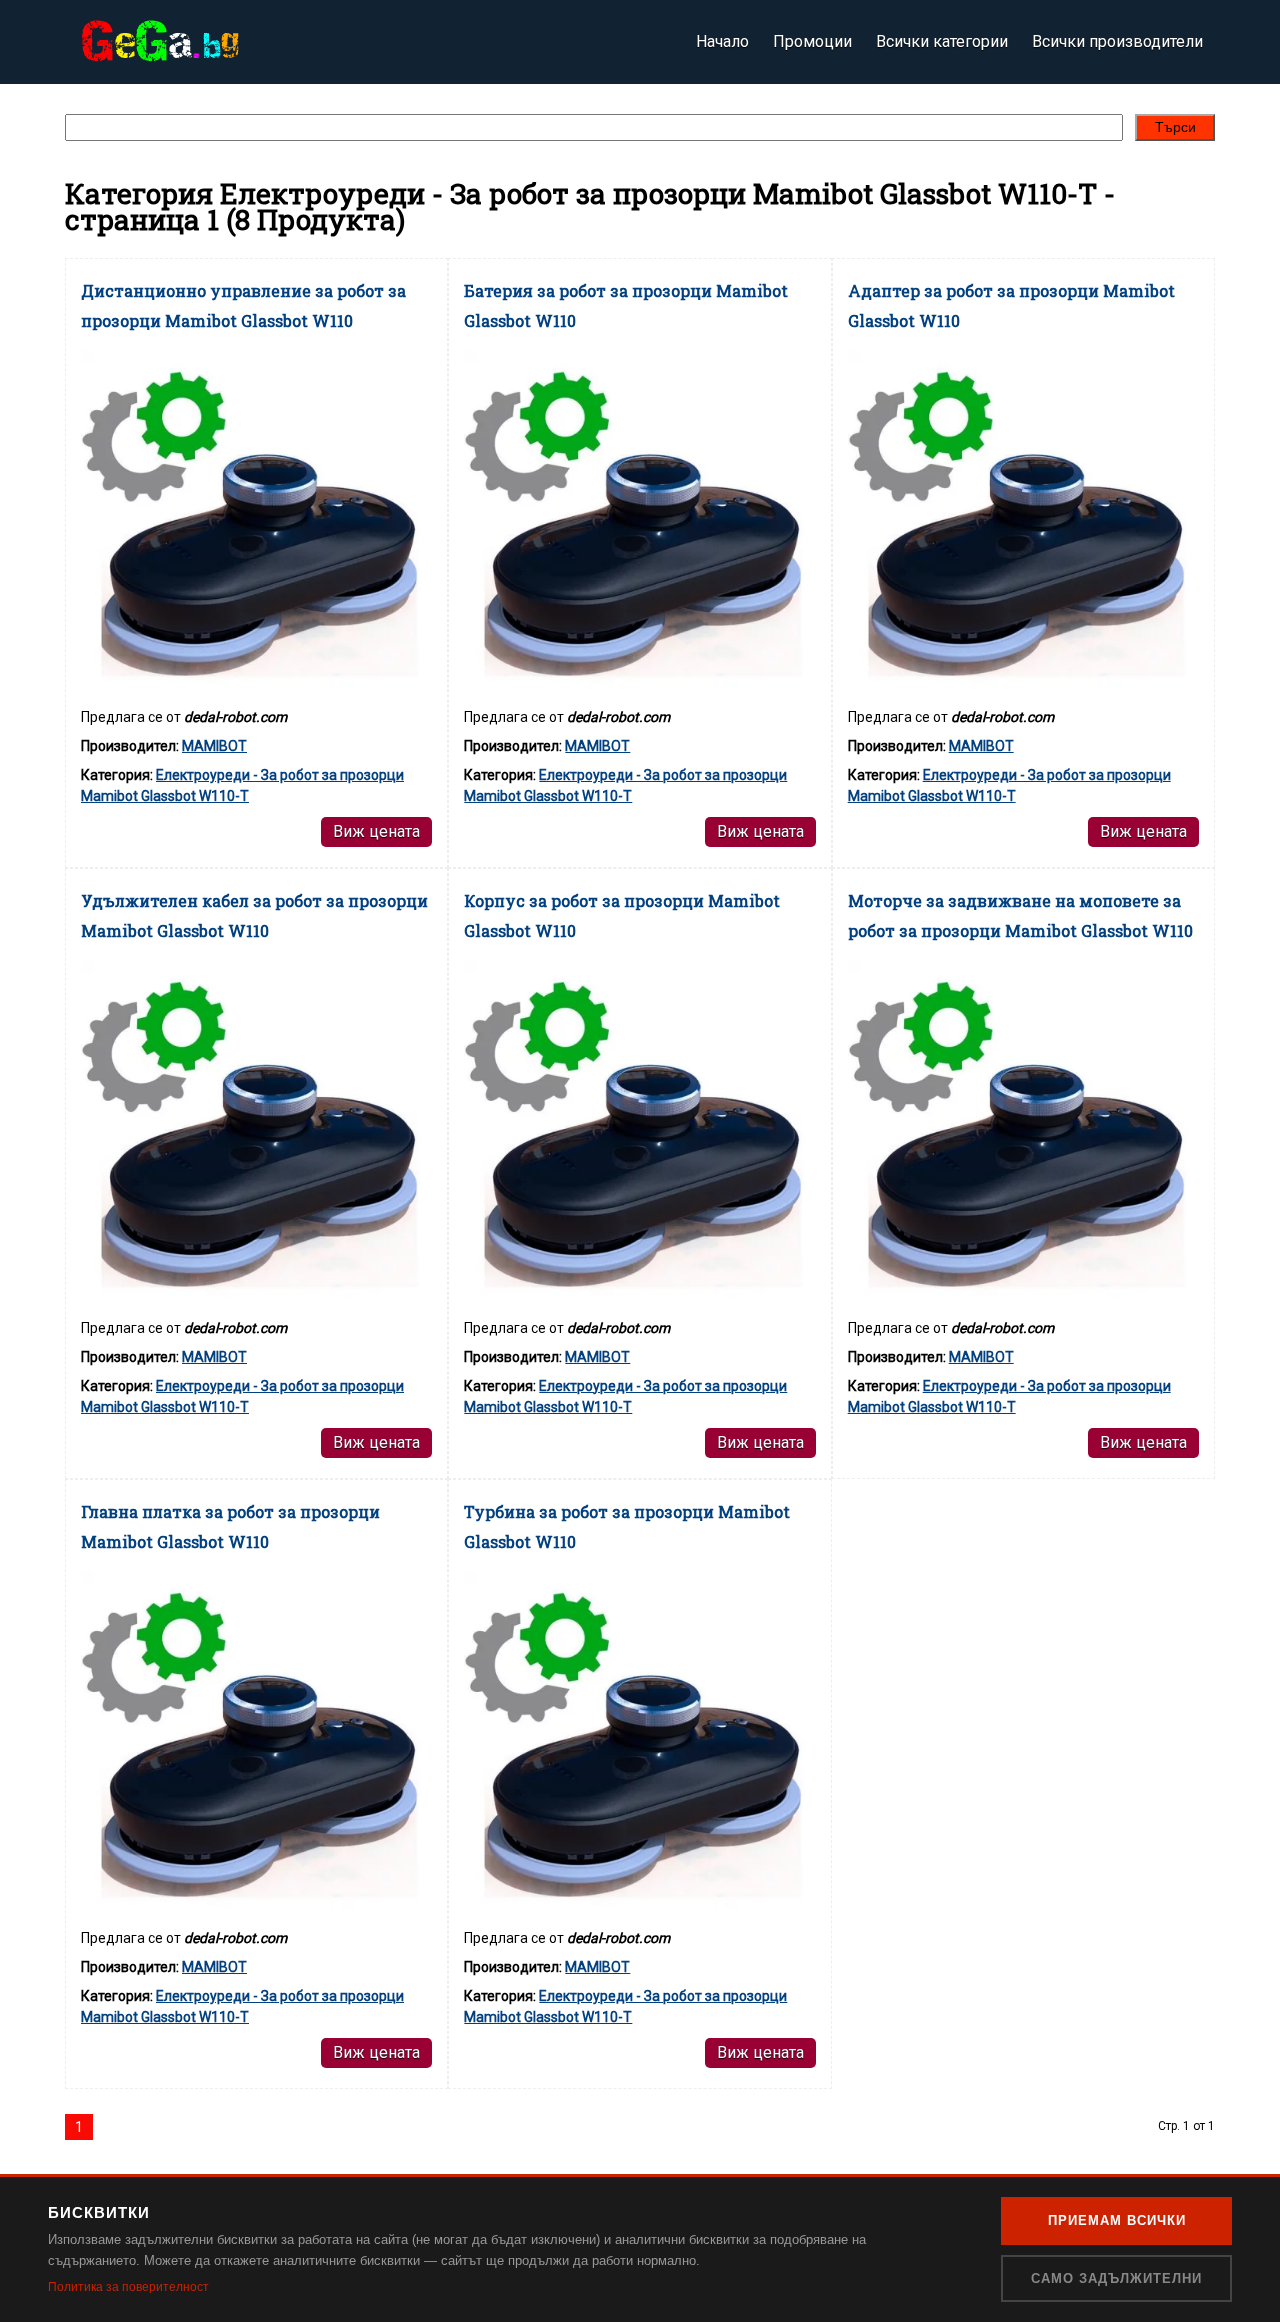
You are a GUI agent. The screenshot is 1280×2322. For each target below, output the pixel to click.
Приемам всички (1117, 2220)
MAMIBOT (214, 746)
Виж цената (376, 831)
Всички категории (942, 41)
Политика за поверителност (128, 2287)
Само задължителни (1116, 2278)
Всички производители (1117, 41)
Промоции (812, 41)
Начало (722, 41)
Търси (1175, 127)
